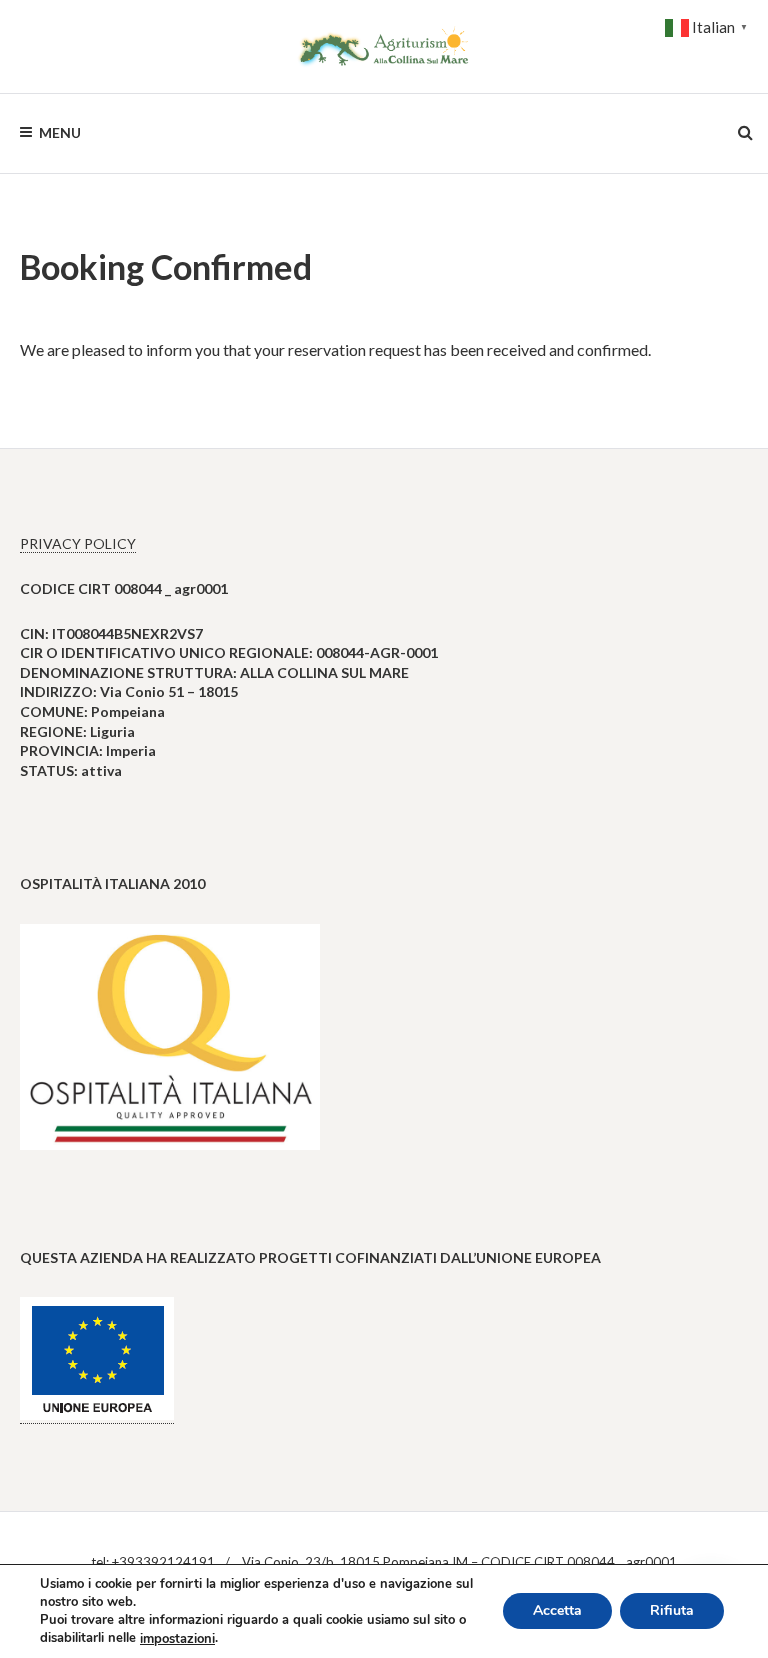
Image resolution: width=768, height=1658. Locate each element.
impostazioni (177, 1639)
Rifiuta (672, 1611)
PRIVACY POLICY (78, 543)
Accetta (557, 1611)
